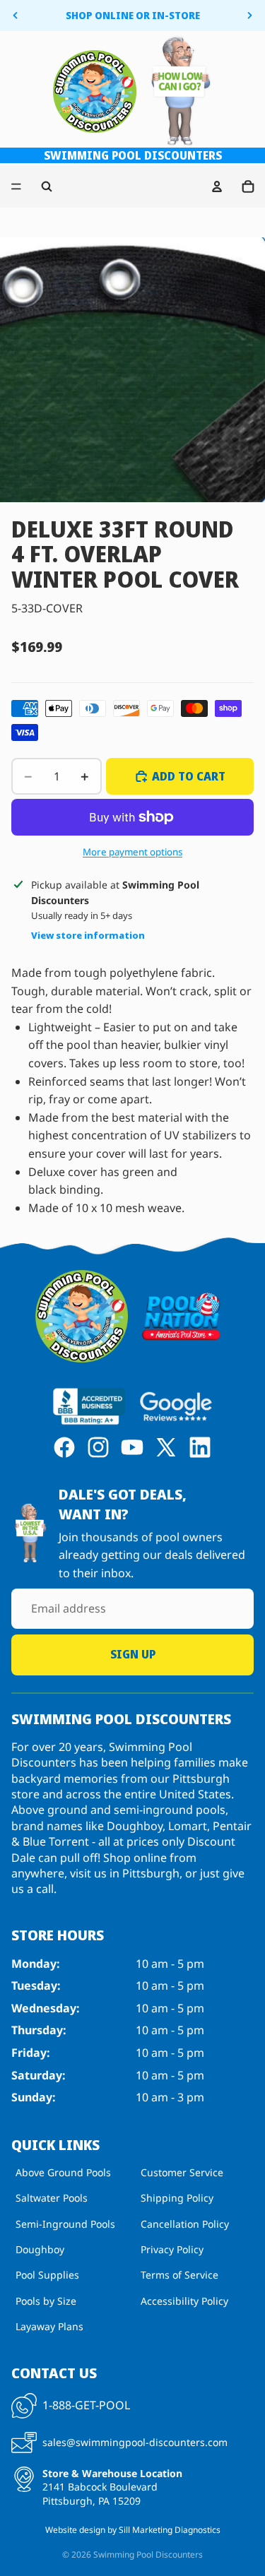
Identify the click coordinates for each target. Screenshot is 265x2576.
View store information (88, 935)
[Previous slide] (16, 16)
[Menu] (16, 186)
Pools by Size (46, 2300)
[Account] (217, 186)
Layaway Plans (49, 2326)
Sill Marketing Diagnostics (170, 2530)
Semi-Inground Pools (65, 2223)
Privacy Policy (172, 2249)
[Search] (47, 186)
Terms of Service (179, 2275)
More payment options (132, 852)
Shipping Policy (177, 2198)
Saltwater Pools (52, 2198)
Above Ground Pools (63, 2172)
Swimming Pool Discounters (148, 2554)
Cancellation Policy (185, 2223)
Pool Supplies (47, 2275)
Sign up (133, 1654)
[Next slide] (249, 16)
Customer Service (182, 2172)
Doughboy (40, 2249)
